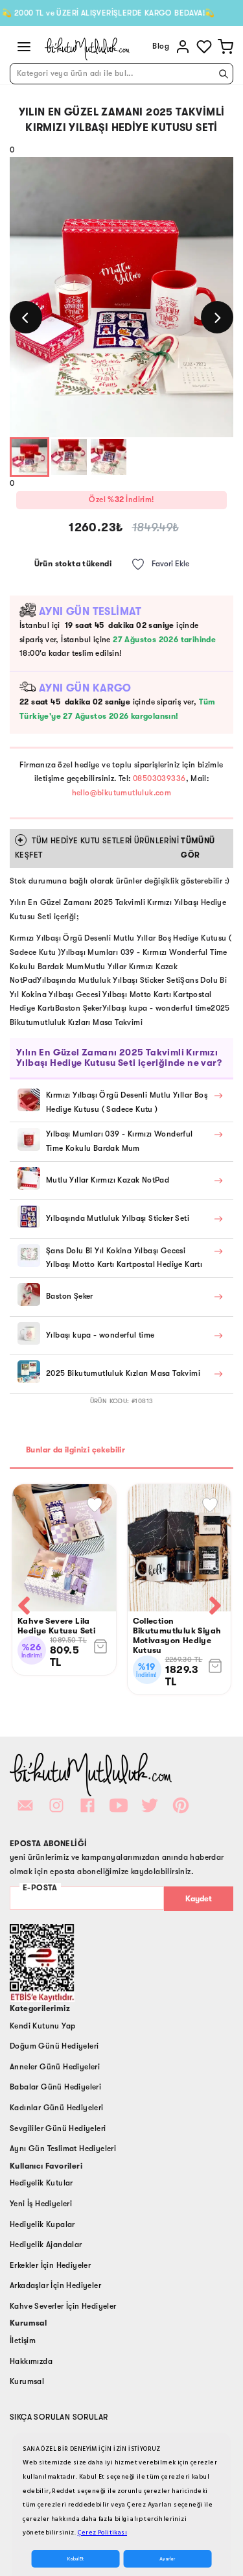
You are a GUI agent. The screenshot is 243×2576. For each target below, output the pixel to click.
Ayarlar (167, 2559)
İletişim (23, 2341)
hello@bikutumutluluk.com (122, 793)
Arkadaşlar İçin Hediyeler (55, 2285)
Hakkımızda (31, 2361)
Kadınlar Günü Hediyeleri (57, 2108)
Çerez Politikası (102, 2533)
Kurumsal (27, 2381)
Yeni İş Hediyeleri (41, 2204)
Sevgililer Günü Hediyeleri (58, 2128)
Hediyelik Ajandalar (46, 2245)
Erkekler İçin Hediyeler (50, 2265)
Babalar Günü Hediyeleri (55, 2087)
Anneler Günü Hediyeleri (55, 2067)
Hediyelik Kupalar (42, 2224)
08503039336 (159, 778)
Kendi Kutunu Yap (42, 2026)
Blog (161, 46)
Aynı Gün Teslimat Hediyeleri (63, 2149)
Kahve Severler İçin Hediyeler (63, 2306)
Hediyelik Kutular (41, 2183)
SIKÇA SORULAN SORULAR (59, 2417)
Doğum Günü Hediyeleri (54, 2046)
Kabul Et (75, 2559)
